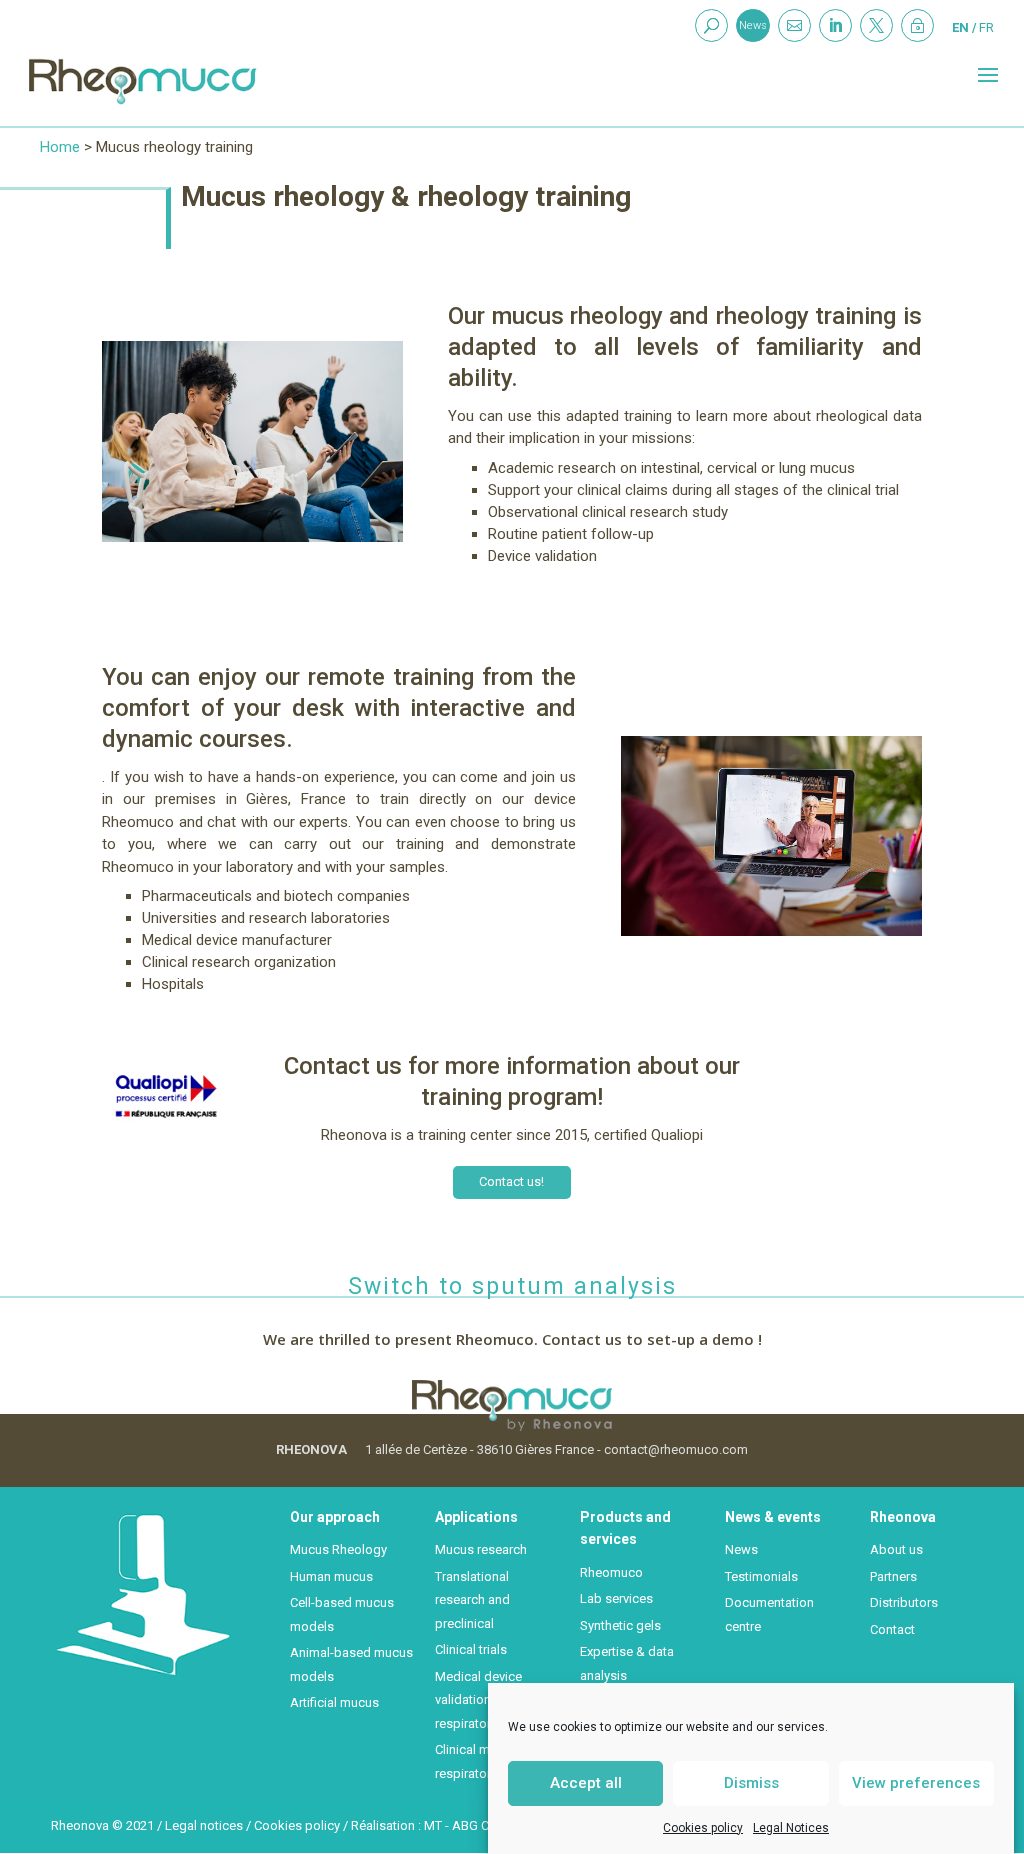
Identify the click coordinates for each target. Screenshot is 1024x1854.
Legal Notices (791, 1828)
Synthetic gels (620, 1625)
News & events (773, 1517)
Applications (476, 1517)
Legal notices (204, 1825)
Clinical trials (471, 1649)
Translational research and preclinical (472, 1600)
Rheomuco (611, 1572)
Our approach (335, 1517)
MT (433, 1825)
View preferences (916, 1783)
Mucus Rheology (338, 1549)
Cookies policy (703, 1828)
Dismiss (751, 1783)
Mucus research (481, 1549)
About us (896, 1549)
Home (60, 147)
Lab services (616, 1598)
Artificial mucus (334, 1702)
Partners (893, 1576)
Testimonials (761, 1576)
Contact (892, 1629)
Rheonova (903, 1517)
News (753, 25)
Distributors (904, 1602)
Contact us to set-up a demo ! (652, 1339)
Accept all (586, 1783)
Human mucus (331, 1576)
